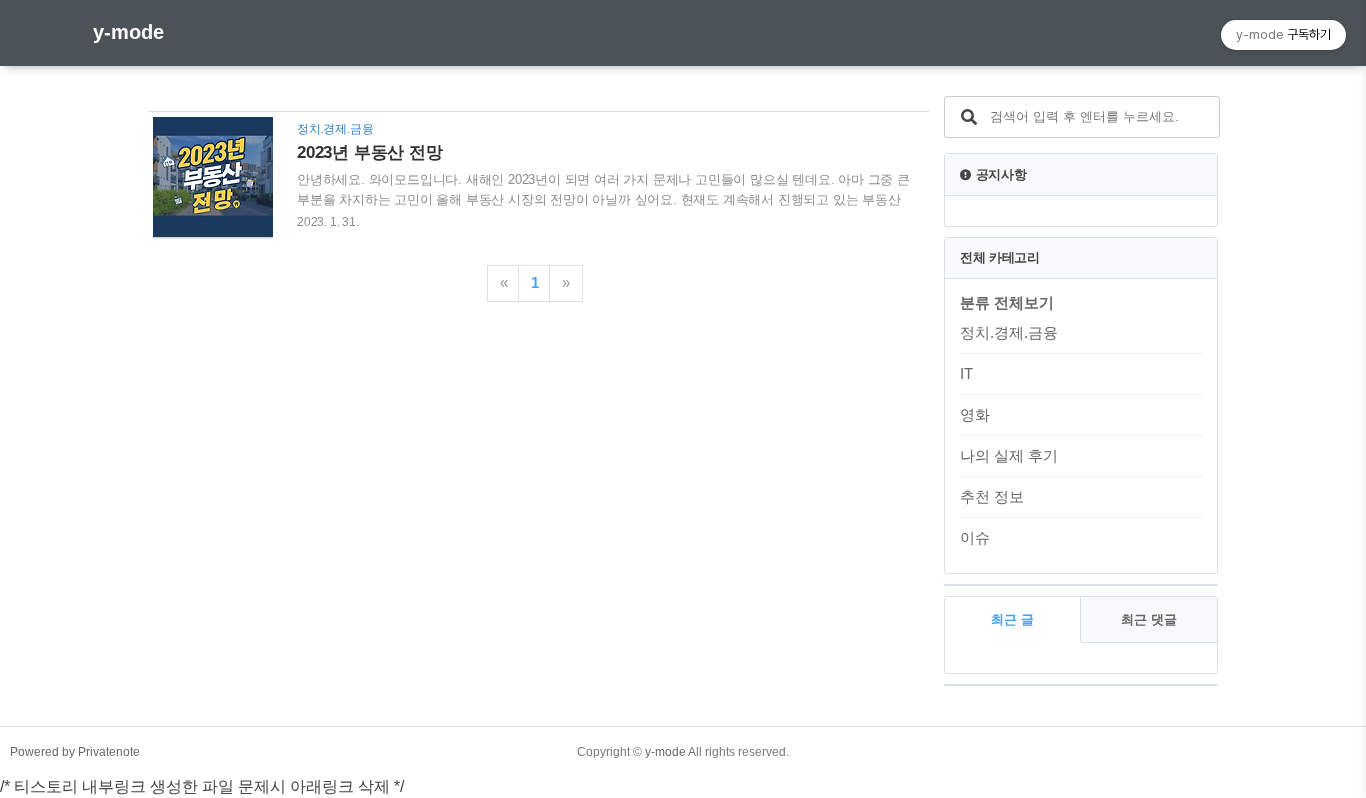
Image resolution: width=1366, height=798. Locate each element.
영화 (975, 414)
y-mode (128, 32)
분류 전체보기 (1007, 302)
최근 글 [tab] (1012, 619)
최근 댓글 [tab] (1149, 619)
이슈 (975, 537)
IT (966, 373)
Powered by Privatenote (75, 752)
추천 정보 (992, 496)
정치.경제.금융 (1009, 332)
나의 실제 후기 (1009, 455)
